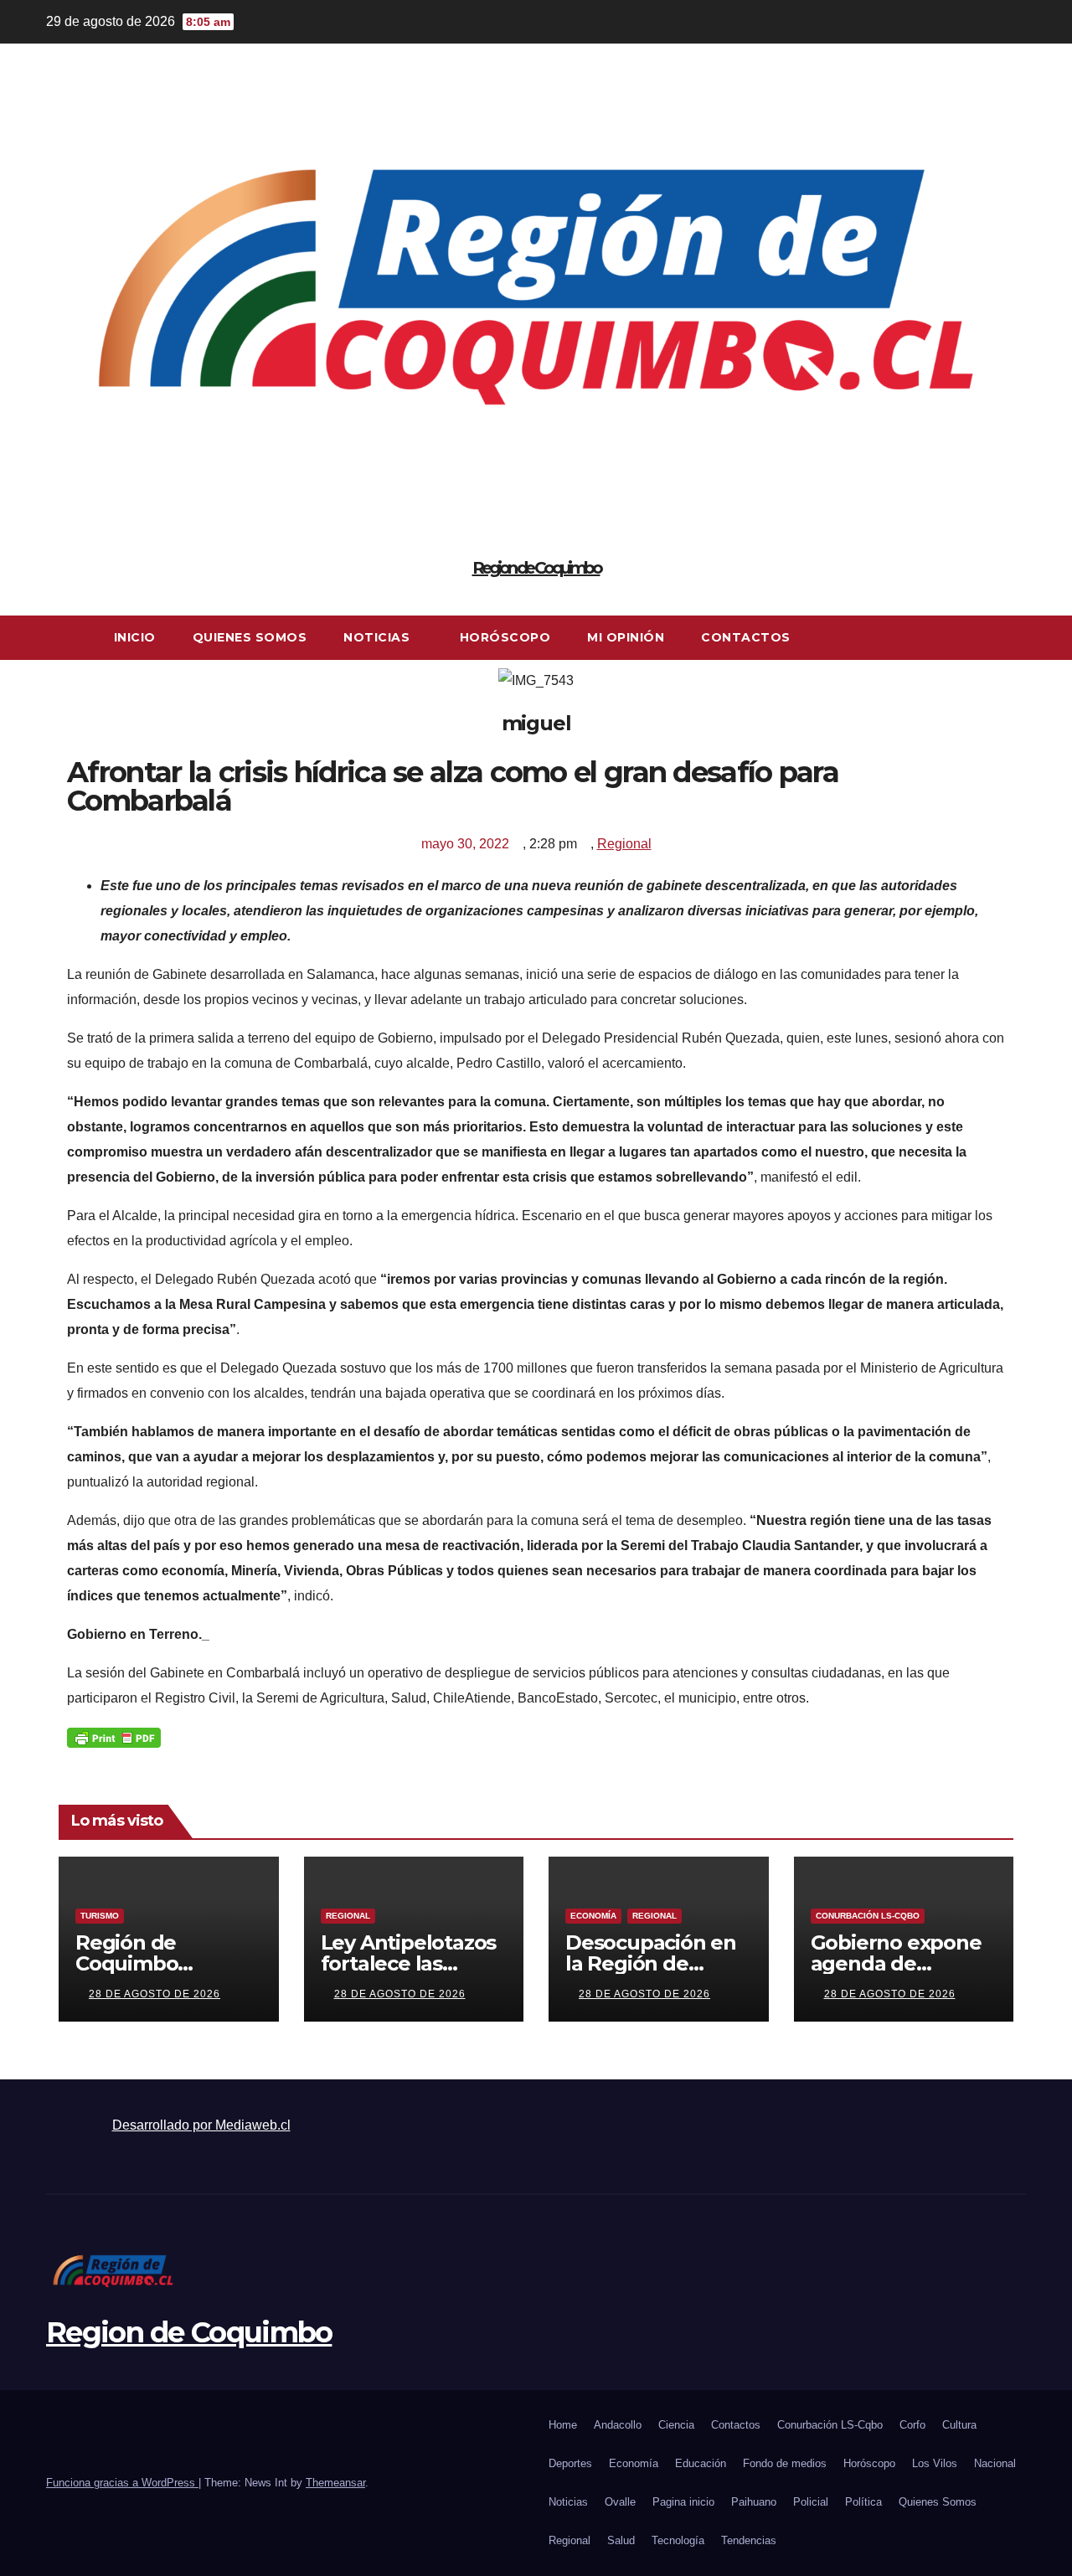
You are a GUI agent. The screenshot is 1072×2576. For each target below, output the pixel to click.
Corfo (912, 2425)
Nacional (995, 2463)
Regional (624, 844)
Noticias (379, 637)
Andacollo (618, 2425)
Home (563, 2425)
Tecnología (678, 2540)
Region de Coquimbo (536, 568)
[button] (1014, 638)
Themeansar (335, 2483)
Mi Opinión (626, 637)
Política (863, 2502)
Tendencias (749, 2540)
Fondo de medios (785, 2463)
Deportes (570, 2463)
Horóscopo (505, 637)
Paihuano (754, 2502)
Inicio (135, 637)
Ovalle (620, 2502)
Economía (593, 1916)
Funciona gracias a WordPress (122, 2483)
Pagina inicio (683, 2502)
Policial (811, 2502)
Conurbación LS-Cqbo (868, 1916)
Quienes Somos (250, 637)
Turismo (100, 1916)
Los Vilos (935, 2463)
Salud (621, 2540)
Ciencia (676, 2425)
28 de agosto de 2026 (155, 1994)
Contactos (746, 637)
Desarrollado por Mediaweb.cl (201, 2125)
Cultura (959, 2425)
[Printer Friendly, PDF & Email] (114, 1737)
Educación (701, 2463)
